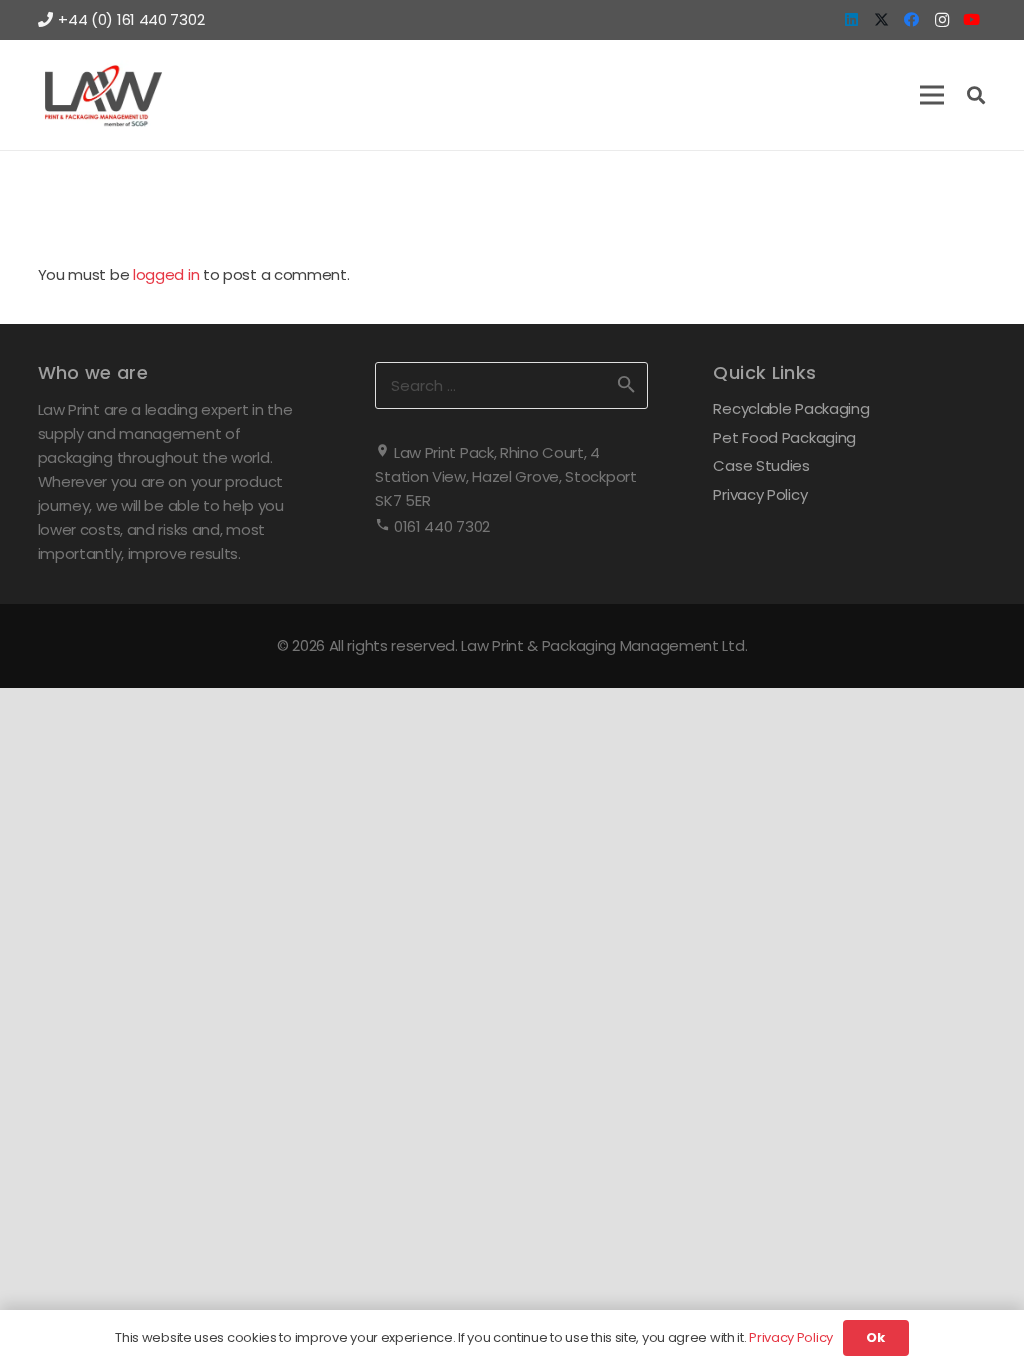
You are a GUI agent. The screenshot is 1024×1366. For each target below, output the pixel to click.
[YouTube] (972, 20)
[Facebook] (912, 20)
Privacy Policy (760, 494)
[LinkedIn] (852, 20)
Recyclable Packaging (791, 408)
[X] (882, 20)
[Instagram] (942, 20)
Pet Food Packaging (784, 437)
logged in (166, 274)
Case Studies (761, 465)
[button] (932, 95)
